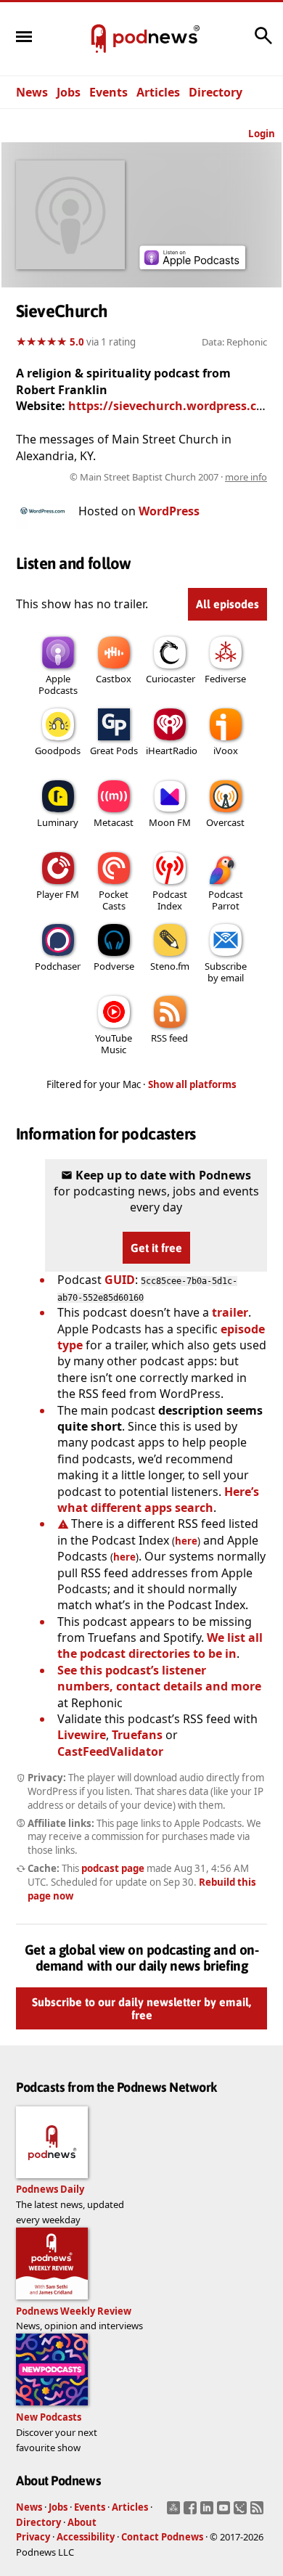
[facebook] (192, 2512)
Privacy (33, 2537)
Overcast (225, 822)
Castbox (114, 679)
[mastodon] (175, 2512)
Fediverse (225, 679)
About (82, 2522)
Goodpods (58, 751)
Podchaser (58, 966)
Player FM (58, 894)
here (186, 1541)
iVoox (226, 751)
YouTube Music (114, 1044)
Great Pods (114, 751)
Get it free (156, 1248)
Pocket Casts (114, 900)
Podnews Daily (50, 2189)
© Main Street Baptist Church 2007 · (168, 477)
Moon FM (170, 822)
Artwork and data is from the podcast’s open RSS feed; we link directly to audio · (143, 477)
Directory (216, 92)
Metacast (114, 822)
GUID (120, 1280)
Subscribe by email (226, 972)
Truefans (137, 1735)
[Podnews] (99, 39)
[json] (242, 2512)
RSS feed (169, 1038)
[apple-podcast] (192, 265)
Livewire (82, 1735)
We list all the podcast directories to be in (160, 1645)
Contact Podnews (162, 2537)
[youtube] (225, 2512)
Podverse (114, 966)
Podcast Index (170, 900)
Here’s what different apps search (158, 1500)
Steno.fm (170, 966)
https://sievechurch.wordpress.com (172, 406)
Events (108, 92)
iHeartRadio (172, 751)
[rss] (259, 2512)
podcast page (113, 1868)
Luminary (58, 822)
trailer (230, 1312)
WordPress (169, 511)
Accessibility (86, 2537)
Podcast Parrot (226, 900)
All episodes (227, 604)
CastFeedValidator (110, 1751)
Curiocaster (171, 679)
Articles (158, 92)
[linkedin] (209, 2512)
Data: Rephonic (234, 342)
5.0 (77, 342)
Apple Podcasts (58, 684)
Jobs (69, 92)
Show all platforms (192, 1084)
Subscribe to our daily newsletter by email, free (141, 2008)
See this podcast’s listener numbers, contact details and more (159, 1678)
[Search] (263, 43)
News (32, 92)
